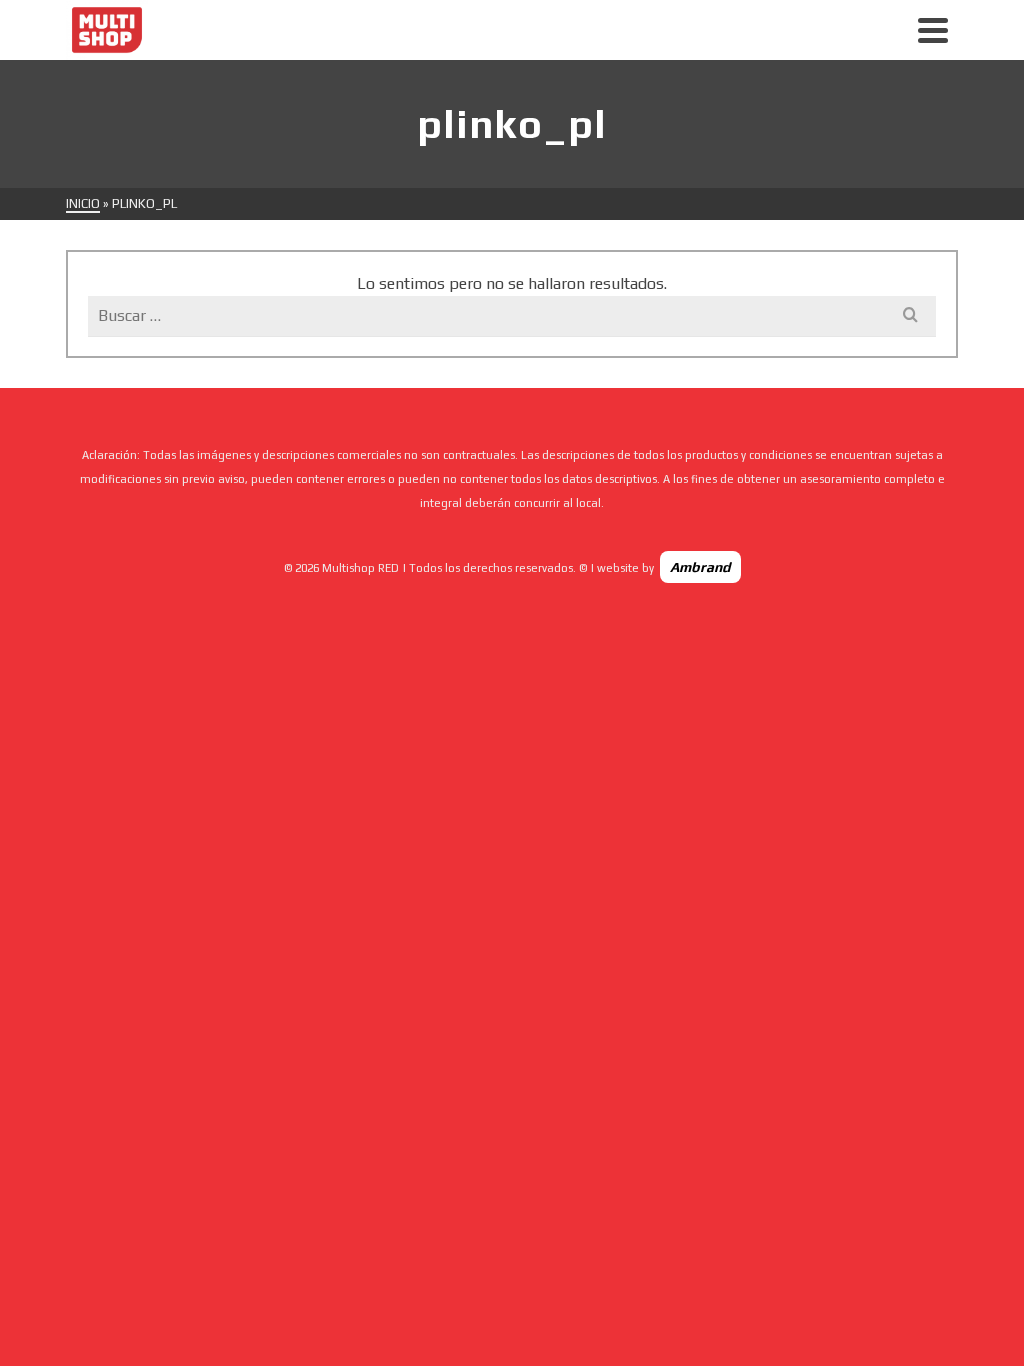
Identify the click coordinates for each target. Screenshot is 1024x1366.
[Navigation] (933, 30)
